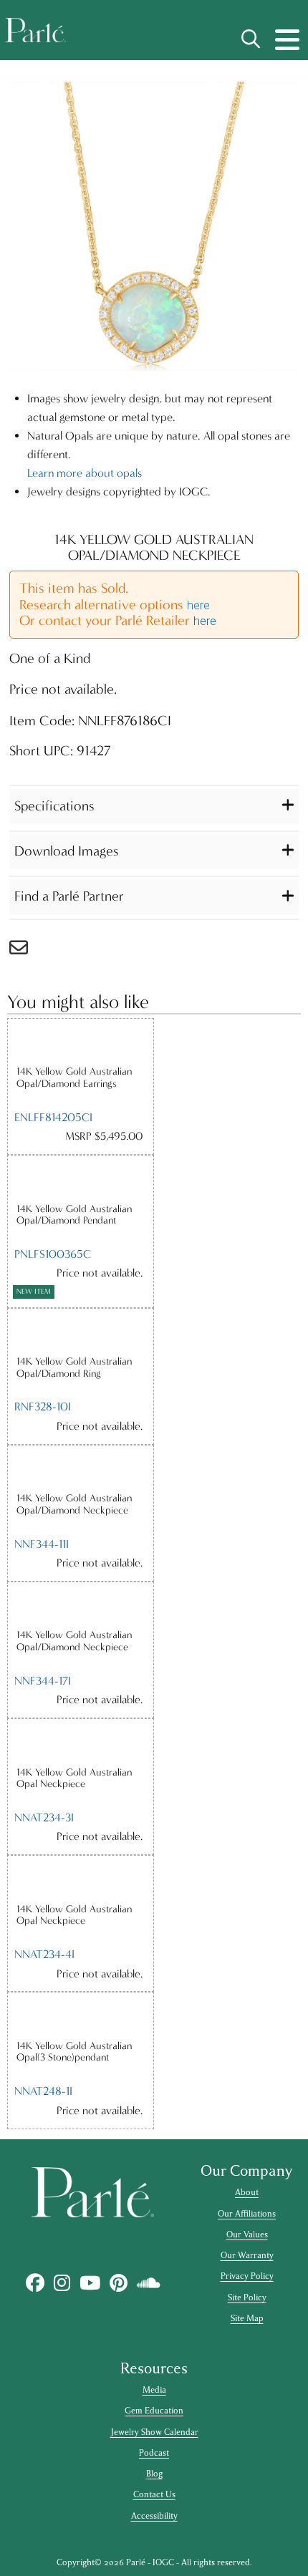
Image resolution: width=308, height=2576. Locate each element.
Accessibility (154, 2516)
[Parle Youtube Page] (90, 2283)
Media (154, 2390)
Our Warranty (247, 2255)
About (247, 2192)
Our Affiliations (247, 2214)
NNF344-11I (42, 1544)
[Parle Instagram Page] (62, 2283)
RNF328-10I (43, 1406)
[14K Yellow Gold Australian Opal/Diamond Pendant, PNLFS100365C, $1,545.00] (81, 1179)
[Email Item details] (26, 951)
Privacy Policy (247, 2276)
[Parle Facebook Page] (35, 2283)
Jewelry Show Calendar (154, 2432)
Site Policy (247, 2297)
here (198, 605)
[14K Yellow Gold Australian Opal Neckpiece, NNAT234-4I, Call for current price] (81, 1879)
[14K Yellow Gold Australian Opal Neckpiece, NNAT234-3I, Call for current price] (81, 1742)
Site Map (247, 2318)
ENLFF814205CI (53, 1117)
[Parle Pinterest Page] (118, 2283)
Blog (154, 2474)
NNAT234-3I (44, 1817)
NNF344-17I (43, 1681)
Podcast (154, 2453)
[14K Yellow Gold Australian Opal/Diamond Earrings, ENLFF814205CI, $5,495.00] (81, 1042)
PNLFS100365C (53, 1254)
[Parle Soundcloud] (148, 2283)
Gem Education (154, 2411)
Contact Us (154, 2494)
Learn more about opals (85, 473)
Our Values (247, 2234)
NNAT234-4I (44, 1954)
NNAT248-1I (43, 2091)
